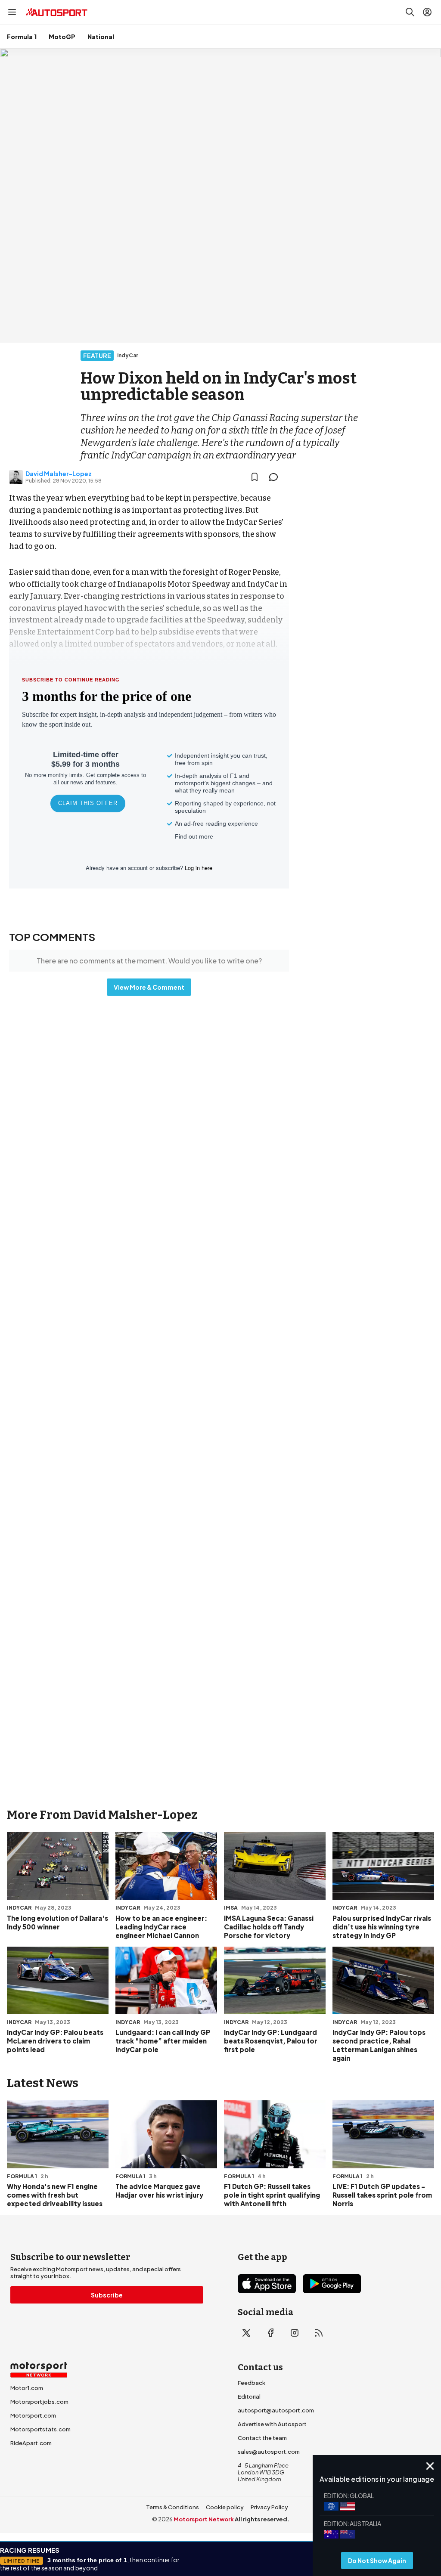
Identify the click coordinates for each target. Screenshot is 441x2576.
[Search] (410, 12)
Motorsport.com (33, 2415)
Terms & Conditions (172, 2507)
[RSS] (319, 2333)
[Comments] (276, 477)
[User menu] (427, 12)
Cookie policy (225, 2507)
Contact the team (262, 2438)
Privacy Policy (269, 2507)
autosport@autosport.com (276, 2410)
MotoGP (62, 37)
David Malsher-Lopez (59, 474)
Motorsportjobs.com (39, 2402)
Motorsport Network (204, 2519)
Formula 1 (22, 37)
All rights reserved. (262, 2519)
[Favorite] (255, 477)
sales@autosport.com (269, 2452)
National (101, 37)
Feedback (252, 2383)
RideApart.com (31, 2443)
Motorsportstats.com (40, 2429)
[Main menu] (12, 12)
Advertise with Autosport (272, 2424)
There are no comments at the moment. (149, 961)
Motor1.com (27, 2388)
